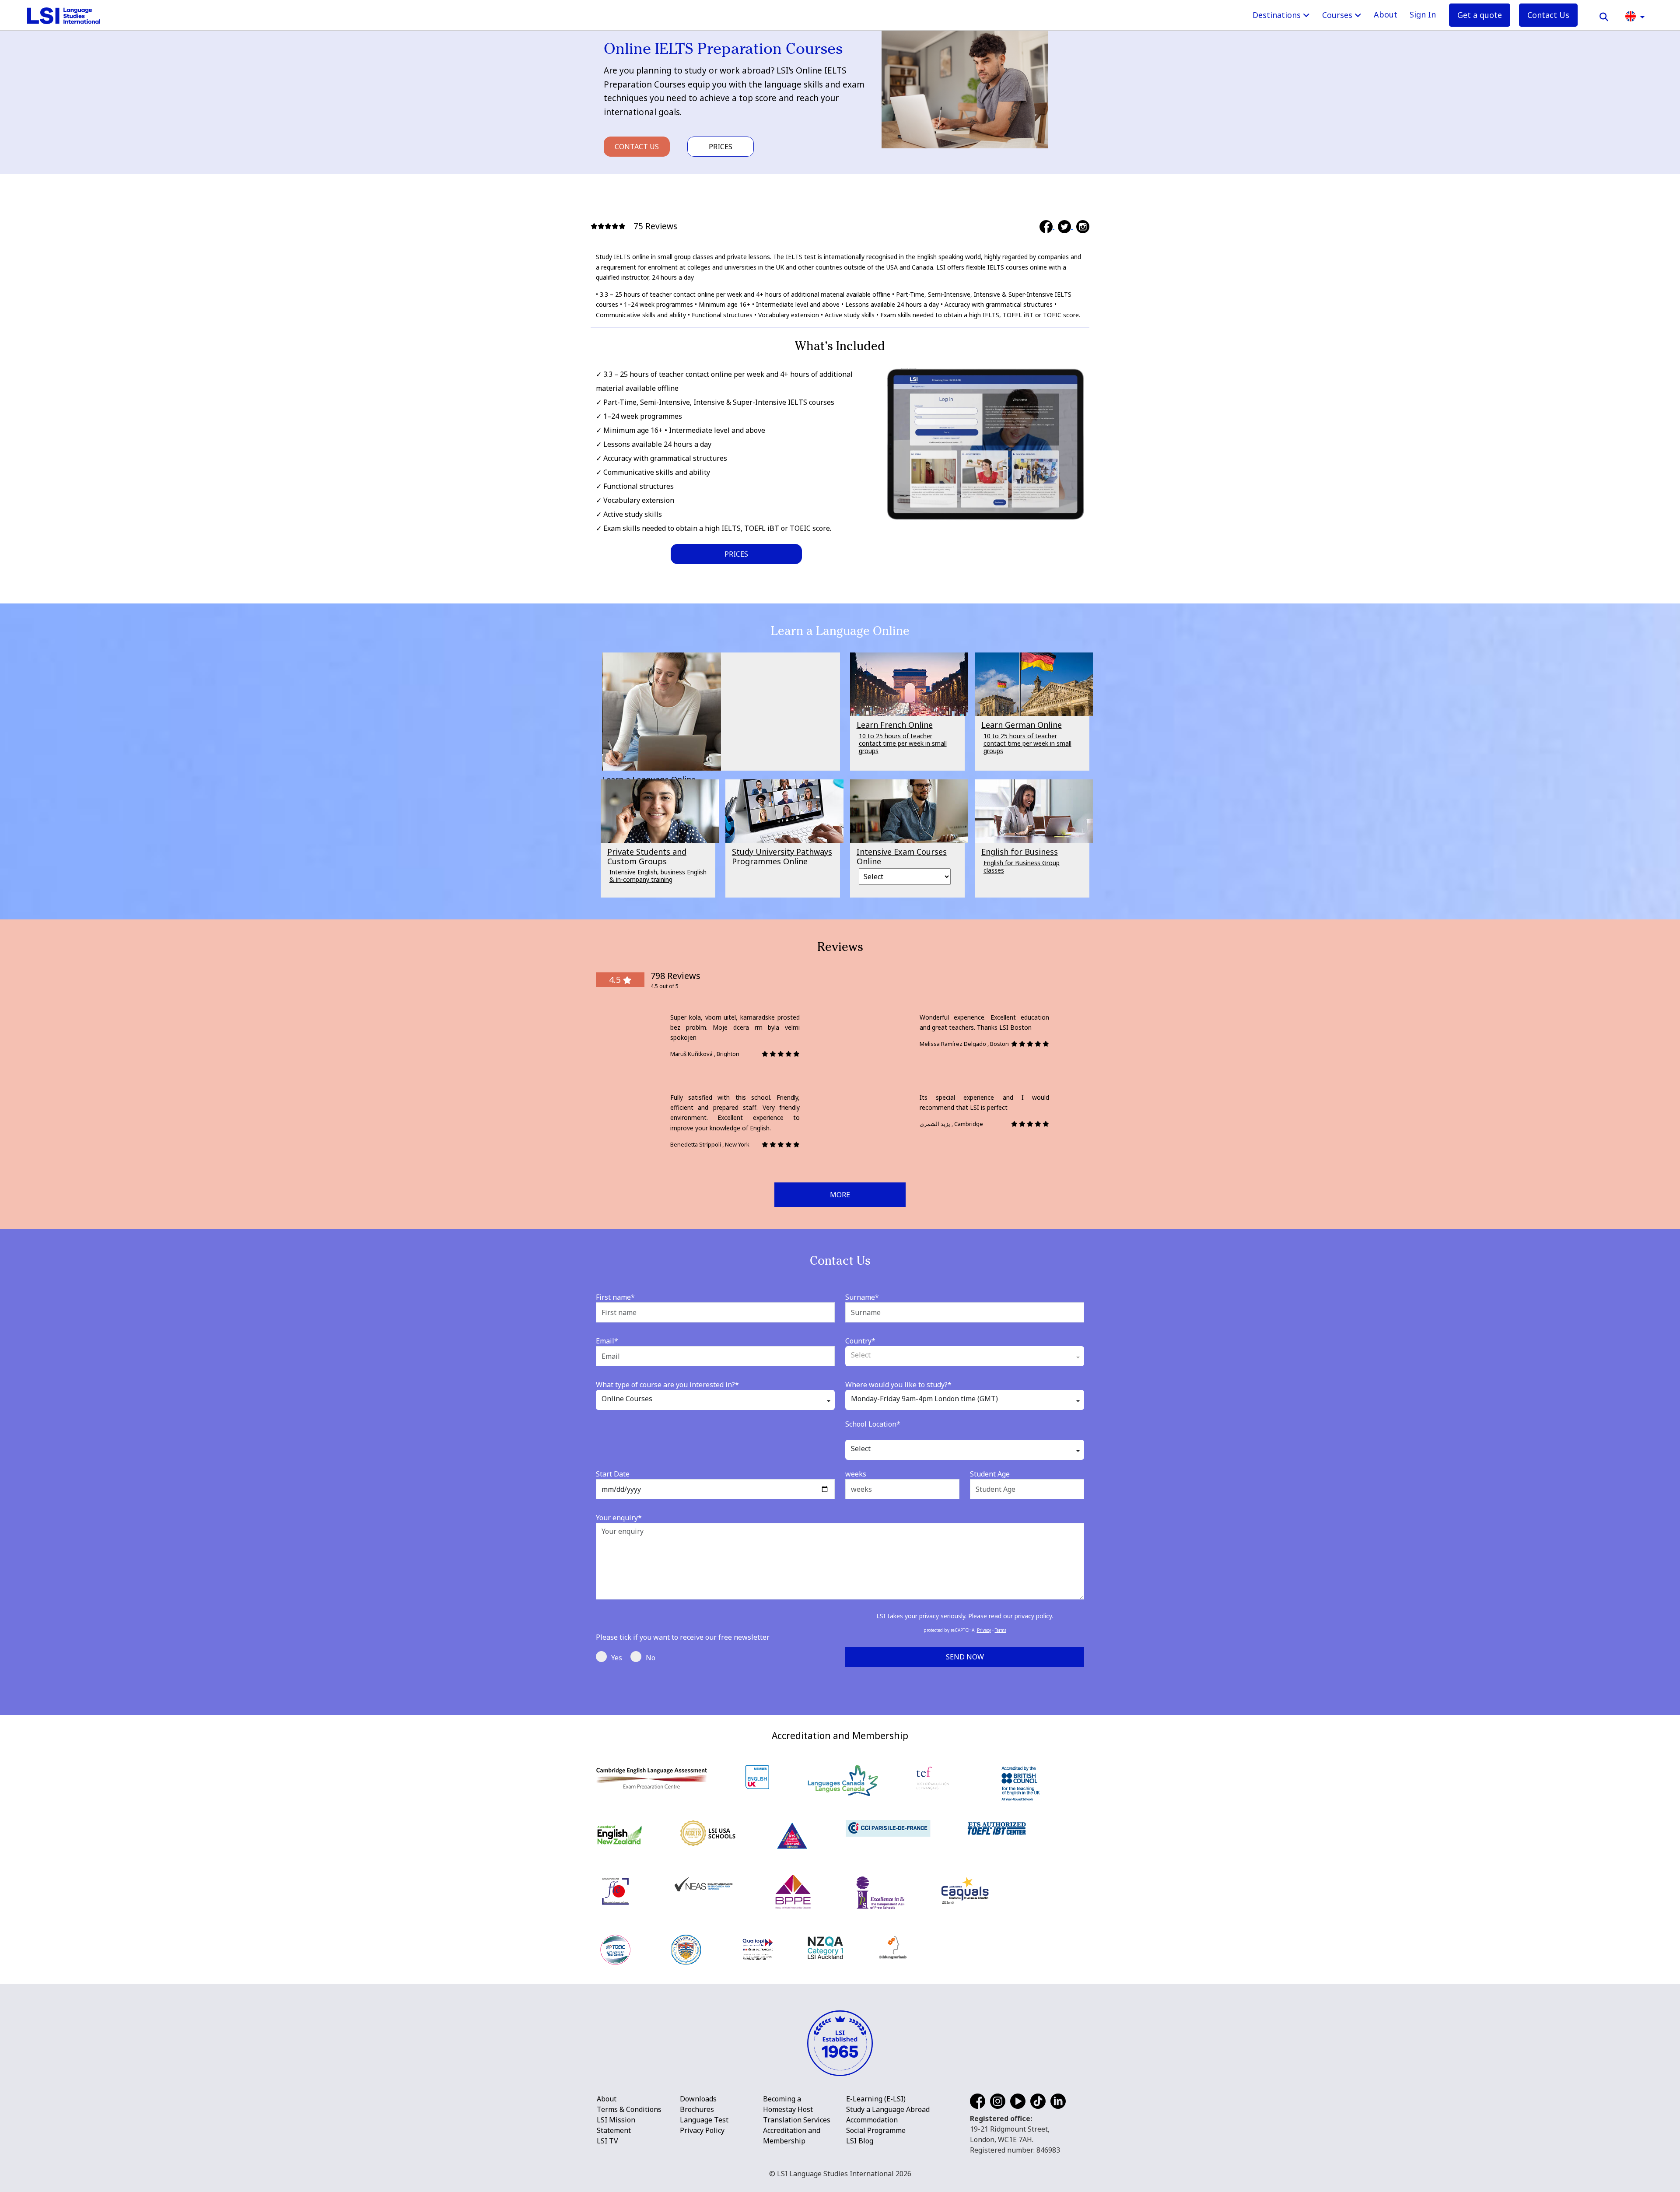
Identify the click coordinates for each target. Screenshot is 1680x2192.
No (651, 1658)
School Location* (873, 1424)
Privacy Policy (702, 2130)
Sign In (1423, 14)
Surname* (862, 1297)
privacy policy (1033, 1616)
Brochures (697, 2109)
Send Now (965, 1657)
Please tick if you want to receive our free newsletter (683, 1637)
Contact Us (1548, 15)
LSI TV (607, 2141)
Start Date (613, 1474)
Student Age (990, 1474)
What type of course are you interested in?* (667, 1385)
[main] (840, 858)
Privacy (984, 1630)
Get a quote (1480, 15)
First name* (615, 1297)
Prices (721, 147)
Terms (1001, 1630)
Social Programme (876, 2130)
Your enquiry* (619, 1518)
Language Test (704, 2120)
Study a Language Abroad (888, 2109)
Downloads (698, 2099)
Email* (607, 1341)
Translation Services (797, 2120)
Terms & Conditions (629, 2109)
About (1386, 14)
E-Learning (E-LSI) (876, 2099)
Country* (860, 1341)
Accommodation (872, 2120)
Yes (617, 1658)
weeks (856, 1474)
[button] (1635, 16)
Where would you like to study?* (898, 1385)
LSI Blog (860, 2141)
